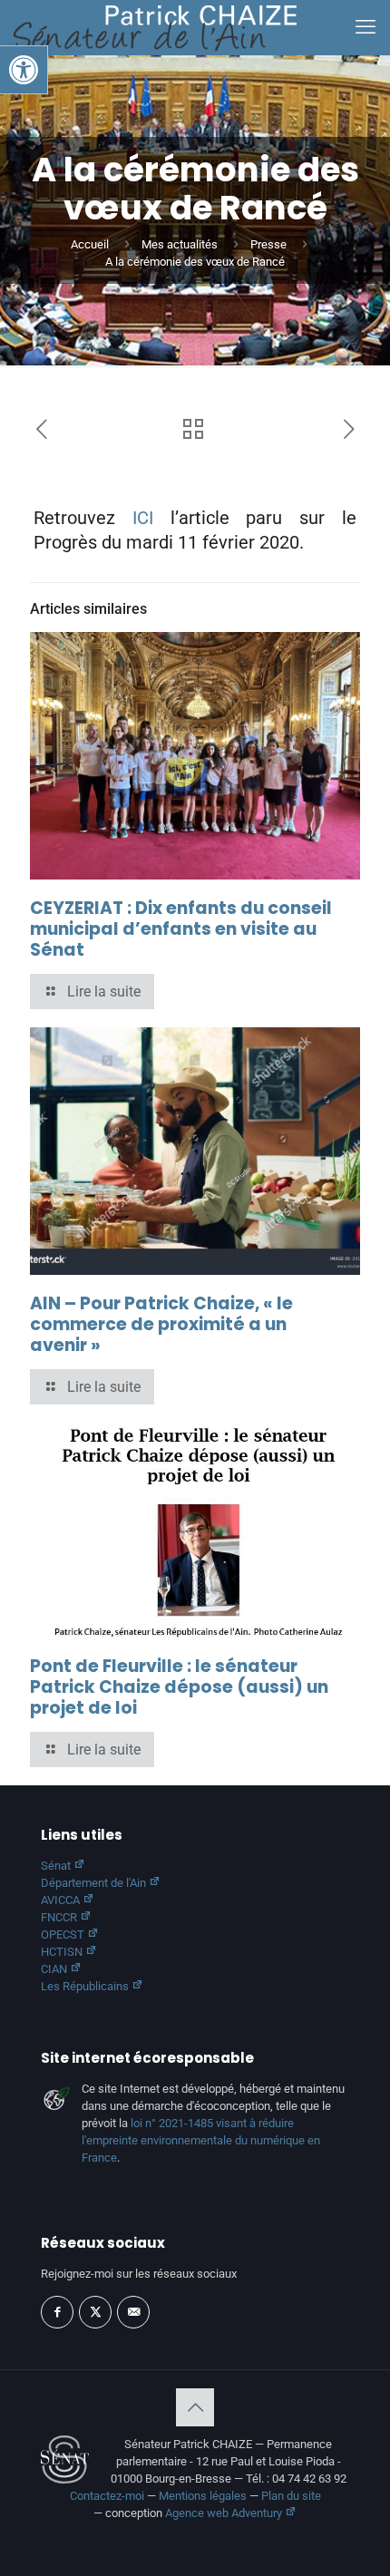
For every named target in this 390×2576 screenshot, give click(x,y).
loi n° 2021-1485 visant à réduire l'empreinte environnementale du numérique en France (201, 2140)
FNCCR (60, 1917)
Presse (268, 244)
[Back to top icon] (195, 2407)
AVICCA (62, 1900)
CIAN (55, 1969)
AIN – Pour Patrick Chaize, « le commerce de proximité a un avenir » (161, 1324)
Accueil (90, 244)
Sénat (57, 1866)
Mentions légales (203, 2496)
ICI (143, 518)
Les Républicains (86, 1986)
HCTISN (63, 1952)
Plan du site (291, 2496)
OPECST (64, 1934)
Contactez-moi (107, 2496)
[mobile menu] (366, 27)
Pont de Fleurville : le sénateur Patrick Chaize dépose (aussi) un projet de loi (179, 1687)
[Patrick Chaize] (155, 27)
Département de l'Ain (95, 1883)
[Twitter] (95, 2312)
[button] (24, 70)
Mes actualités (180, 244)
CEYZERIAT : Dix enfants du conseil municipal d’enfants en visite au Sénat (181, 929)
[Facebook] (57, 2312)
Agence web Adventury (225, 2513)
